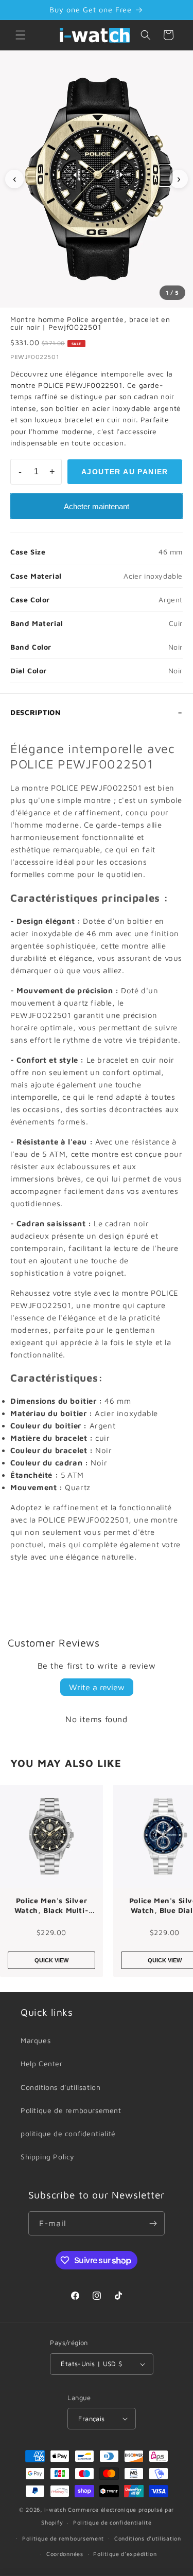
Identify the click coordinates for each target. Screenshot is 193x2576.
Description (36, 712)
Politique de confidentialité (112, 2522)
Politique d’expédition (125, 2554)
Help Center (42, 2063)
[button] (21, 35)
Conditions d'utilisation (60, 2087)
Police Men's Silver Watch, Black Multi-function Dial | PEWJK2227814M (51, 1906)
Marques (36, 2040)
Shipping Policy (48, 2157)
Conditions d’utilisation (148, 2538)
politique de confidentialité (68, 2133)
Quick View (51, 1960)
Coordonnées (65, 2554)
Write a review (97, 1687)
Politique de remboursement (71, 2110)
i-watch (55, 2509)
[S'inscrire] (153, 2223)
